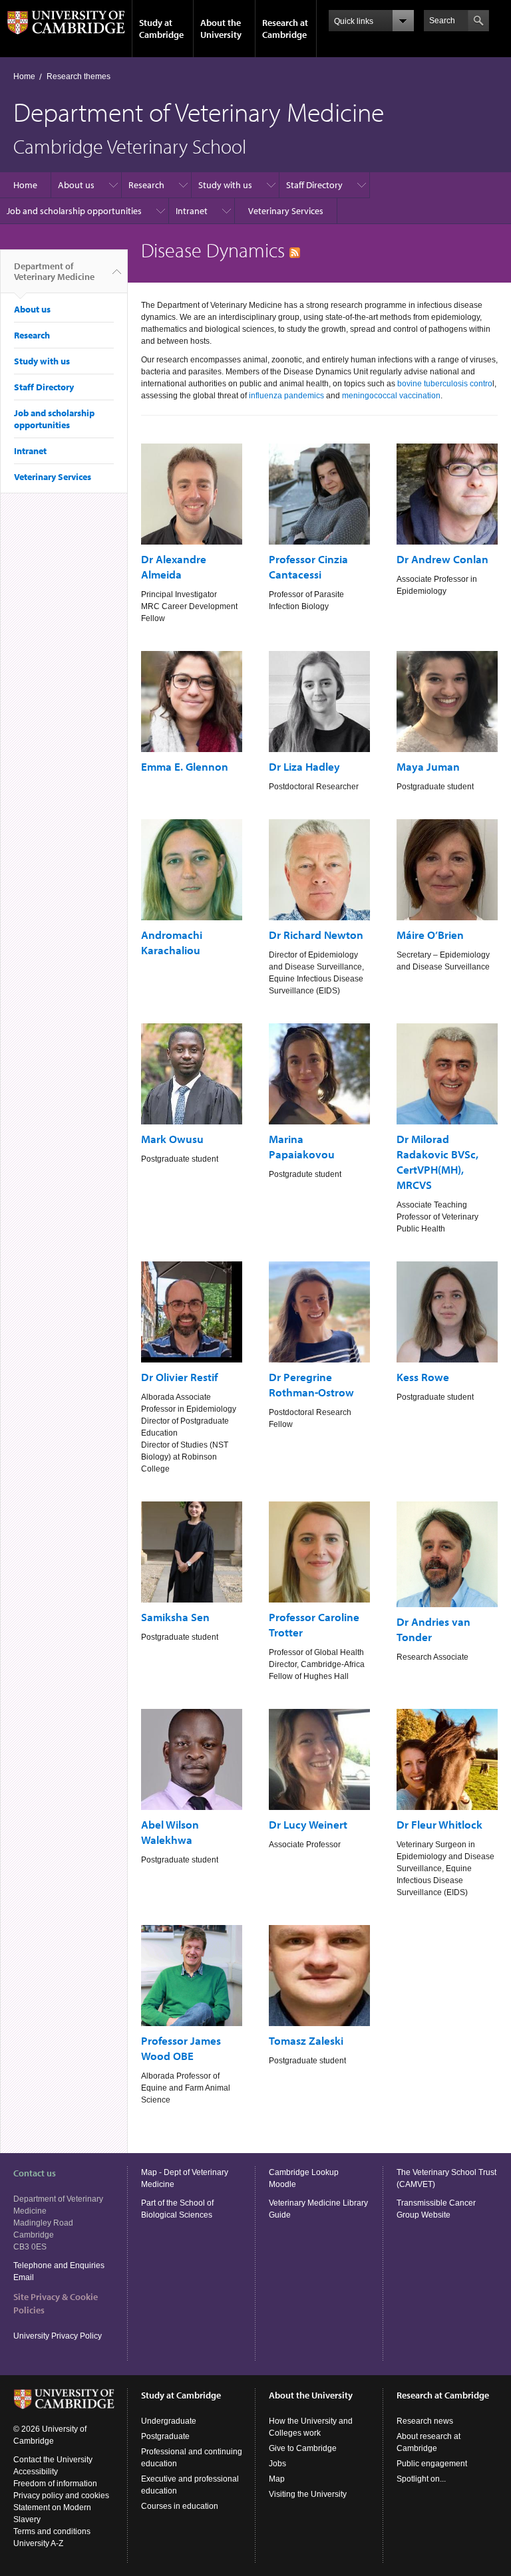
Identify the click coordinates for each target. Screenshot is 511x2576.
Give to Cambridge (303, 2448)
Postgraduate (165, 2436)
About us (76, 185)
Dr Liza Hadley (304, 766)
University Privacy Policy (59, 2336)
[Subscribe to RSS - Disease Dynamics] (295, 250)
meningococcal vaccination (391, 396)
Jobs (277, 2464)
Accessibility (36, 2472)
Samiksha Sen (175, 1617)
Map (277, 2479)
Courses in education (180, 2506)
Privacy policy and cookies (61, 2496)
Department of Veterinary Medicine (54, 271)
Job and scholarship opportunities (74, 211)
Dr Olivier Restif (179, 1377)
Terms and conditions (52, 2531)
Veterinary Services (286, 211)
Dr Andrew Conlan (442, 559)
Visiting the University (308, 2494)
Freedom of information (55, 2484)
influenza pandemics (286, 396)
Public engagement (432, 2464)
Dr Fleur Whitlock (439, 1824)
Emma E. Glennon (185, 766)
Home (24, 76)
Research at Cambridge (285, 29)
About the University (221, 29)
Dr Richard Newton (316, 935)
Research (146, 185)
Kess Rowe (423, 1377)
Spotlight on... (421, 2479)
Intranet (192, 211)
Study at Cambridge (161, 29)
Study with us (225, 185)
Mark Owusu (172, 1139)
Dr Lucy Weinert (308, 1824)
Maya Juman (428, 766)
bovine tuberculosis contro (445, 384)
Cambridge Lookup (304, 2172)
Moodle (282, 2184)
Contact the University (53, 2460)
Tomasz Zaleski (306, 2040)
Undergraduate (169, 2421)
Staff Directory (314, 185)
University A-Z (38, 2543)
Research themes (79, 76)
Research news (425, 2421)
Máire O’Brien (430, 935)
